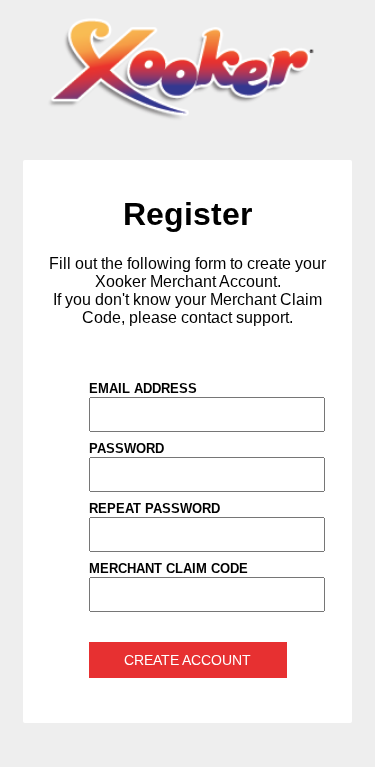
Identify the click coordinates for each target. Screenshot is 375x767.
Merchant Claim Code (168, 568)
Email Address (143, 388)
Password (126, 448)
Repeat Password (154, 508)
